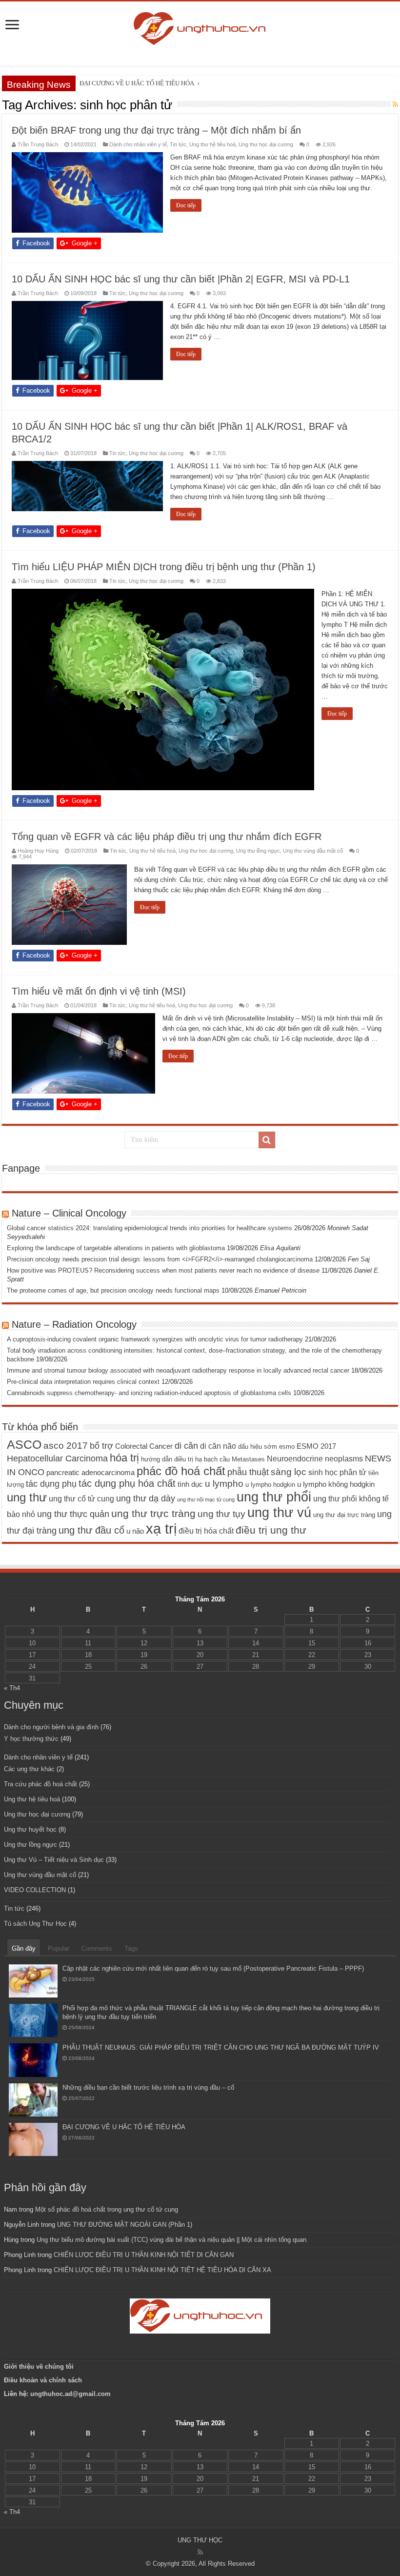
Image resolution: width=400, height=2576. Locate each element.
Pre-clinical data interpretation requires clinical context (83, 1382)
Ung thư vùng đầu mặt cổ (313, 851)
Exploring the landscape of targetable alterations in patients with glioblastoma (116, 1248)
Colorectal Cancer (144, 1446)
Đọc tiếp (186, 205)
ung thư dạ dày (146, 1498)
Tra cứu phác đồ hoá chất (40, 1784)
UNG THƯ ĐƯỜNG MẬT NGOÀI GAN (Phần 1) (125, 2225)
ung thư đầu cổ (91, 1530)
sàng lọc (289, 1472)
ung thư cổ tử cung (81, 1498)
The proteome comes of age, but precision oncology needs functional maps (113, 1290)
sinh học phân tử (337, 1472)
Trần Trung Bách (38, 144)
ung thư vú (279, 1512)
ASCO (24, 1444)
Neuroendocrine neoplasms (315, 1458)
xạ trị (161, 1528)
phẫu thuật (248, 1472)
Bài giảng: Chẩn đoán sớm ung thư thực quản (140, 83)
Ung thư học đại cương (266, 144)
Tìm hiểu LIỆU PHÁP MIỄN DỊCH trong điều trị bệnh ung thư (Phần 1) (164, 567)
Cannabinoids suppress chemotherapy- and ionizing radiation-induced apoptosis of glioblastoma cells (149, 1393)
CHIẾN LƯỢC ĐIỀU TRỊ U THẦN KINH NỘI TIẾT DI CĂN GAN (144, 2255)
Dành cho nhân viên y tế (138, 144)
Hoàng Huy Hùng (38, 851)
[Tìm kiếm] (267, 1140)
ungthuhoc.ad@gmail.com (70, 2394)
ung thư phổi (274, 1497)
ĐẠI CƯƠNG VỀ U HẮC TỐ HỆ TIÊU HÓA (124, 2127)
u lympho (224, 1484)
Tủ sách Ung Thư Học (35, 1924)
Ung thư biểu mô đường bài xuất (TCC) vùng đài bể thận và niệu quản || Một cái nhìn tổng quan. (172, 2240)
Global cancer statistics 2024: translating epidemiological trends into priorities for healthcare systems (150, 1228)
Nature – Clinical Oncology (69, 1213)
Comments (97, 1948)
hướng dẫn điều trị (167, 1459)
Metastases (248, 1459)
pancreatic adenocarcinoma (90, 1473)
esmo (287, 1447)
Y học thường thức (31, 1739)
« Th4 (12, 1688)
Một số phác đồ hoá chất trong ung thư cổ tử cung (107, 2209)
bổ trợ (101, 1446)
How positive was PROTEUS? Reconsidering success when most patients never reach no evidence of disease (163, 1270)
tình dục (190, 1484)
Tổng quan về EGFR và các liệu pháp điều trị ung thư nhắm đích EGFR (167, 837)
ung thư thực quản (73, 1514)
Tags (131, 1948)
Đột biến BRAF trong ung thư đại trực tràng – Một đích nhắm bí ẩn (156, 130)
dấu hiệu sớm (258, 1447)
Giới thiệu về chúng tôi (40, 2366)
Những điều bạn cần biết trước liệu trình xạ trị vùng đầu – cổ (148, 2087)
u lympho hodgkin (270, 1485)
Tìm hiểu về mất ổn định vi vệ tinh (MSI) (99, 991)
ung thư (27, 1497)
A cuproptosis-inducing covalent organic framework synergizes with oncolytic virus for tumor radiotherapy (155, 1339)
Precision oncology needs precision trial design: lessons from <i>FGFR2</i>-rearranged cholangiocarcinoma (160, 1259)
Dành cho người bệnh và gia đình (51, 1727)
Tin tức (178, 144)
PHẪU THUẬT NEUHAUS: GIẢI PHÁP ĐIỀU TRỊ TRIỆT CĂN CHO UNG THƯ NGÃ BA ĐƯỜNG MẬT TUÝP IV (221, 2047)
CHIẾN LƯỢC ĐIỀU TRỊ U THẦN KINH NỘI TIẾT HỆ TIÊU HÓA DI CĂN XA (162, 2270)
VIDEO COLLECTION (35, 1890)
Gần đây (24, 1948)
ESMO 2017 (316, 1446)
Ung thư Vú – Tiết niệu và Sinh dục (54, 1860)
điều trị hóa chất (206, 1531)
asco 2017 (66, 1446)
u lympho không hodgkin (336, 1484)
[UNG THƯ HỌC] (200, 27)
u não (135, 1531)
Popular (59, 1948)
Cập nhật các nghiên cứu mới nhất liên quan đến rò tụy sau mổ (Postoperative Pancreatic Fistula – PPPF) (213, 1968)
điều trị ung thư (271, 1530)
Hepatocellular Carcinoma (57, 1458)
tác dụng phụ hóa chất (127, 1483)
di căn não (218, 1446)
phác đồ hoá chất (181, 1471)
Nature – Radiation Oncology (74, 1324)
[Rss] (200, 2552)
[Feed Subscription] (395, 104)
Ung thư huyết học (30, 1829)
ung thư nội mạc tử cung (206, 1499)
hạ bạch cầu (212, 1459)
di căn (186, 1446)
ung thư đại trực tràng (344, 1515)
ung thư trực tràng (153, 1513)
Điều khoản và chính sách (43, 2380)
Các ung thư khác (29, 1769)
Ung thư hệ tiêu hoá (212, 144)
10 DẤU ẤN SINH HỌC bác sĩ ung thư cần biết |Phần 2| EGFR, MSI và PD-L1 (181, 279)
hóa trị (124, 1458)
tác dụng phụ (51, 1484)
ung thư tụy (221, 1514)
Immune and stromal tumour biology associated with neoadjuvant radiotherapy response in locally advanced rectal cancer (178, 1370)
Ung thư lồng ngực (258, 851)
